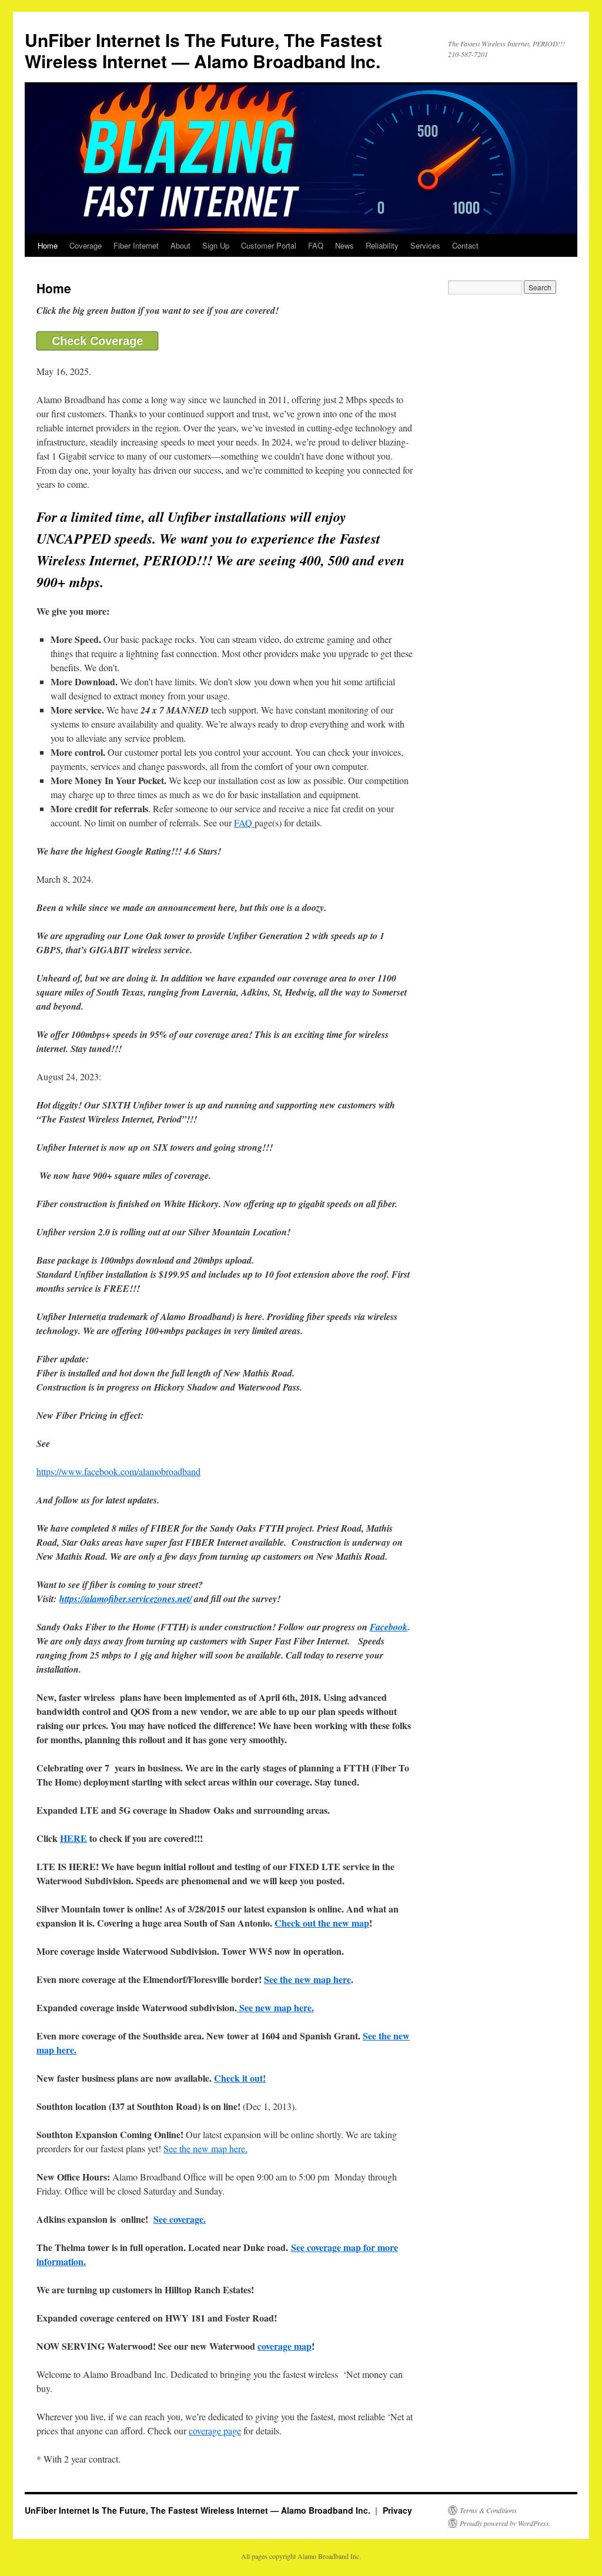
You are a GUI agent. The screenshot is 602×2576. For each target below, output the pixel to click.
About (180, 245)
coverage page (215, 2431)
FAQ (316, 245)
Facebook (389, 1627)
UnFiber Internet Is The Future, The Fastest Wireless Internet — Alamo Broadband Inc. (203, 50)
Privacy (397, 2510)
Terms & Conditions (488, 2510)
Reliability (382, 245)
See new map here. (275, 2007)
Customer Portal (269, 245)
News (345, 245)
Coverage (86, 245)
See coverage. (180, 2219)
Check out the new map (322, 1923)
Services (425, 245)
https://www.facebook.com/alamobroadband (118, 1471)
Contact (465, 245)
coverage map (285, 2346)
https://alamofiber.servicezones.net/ (126, 1599)
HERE (73, 1838)
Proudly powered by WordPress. (505, 2523)
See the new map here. (205, 2148)
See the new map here (307, 1979)
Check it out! (240, 2078)
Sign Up (216, 245)
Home (48, 245)
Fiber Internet (136, 245)
